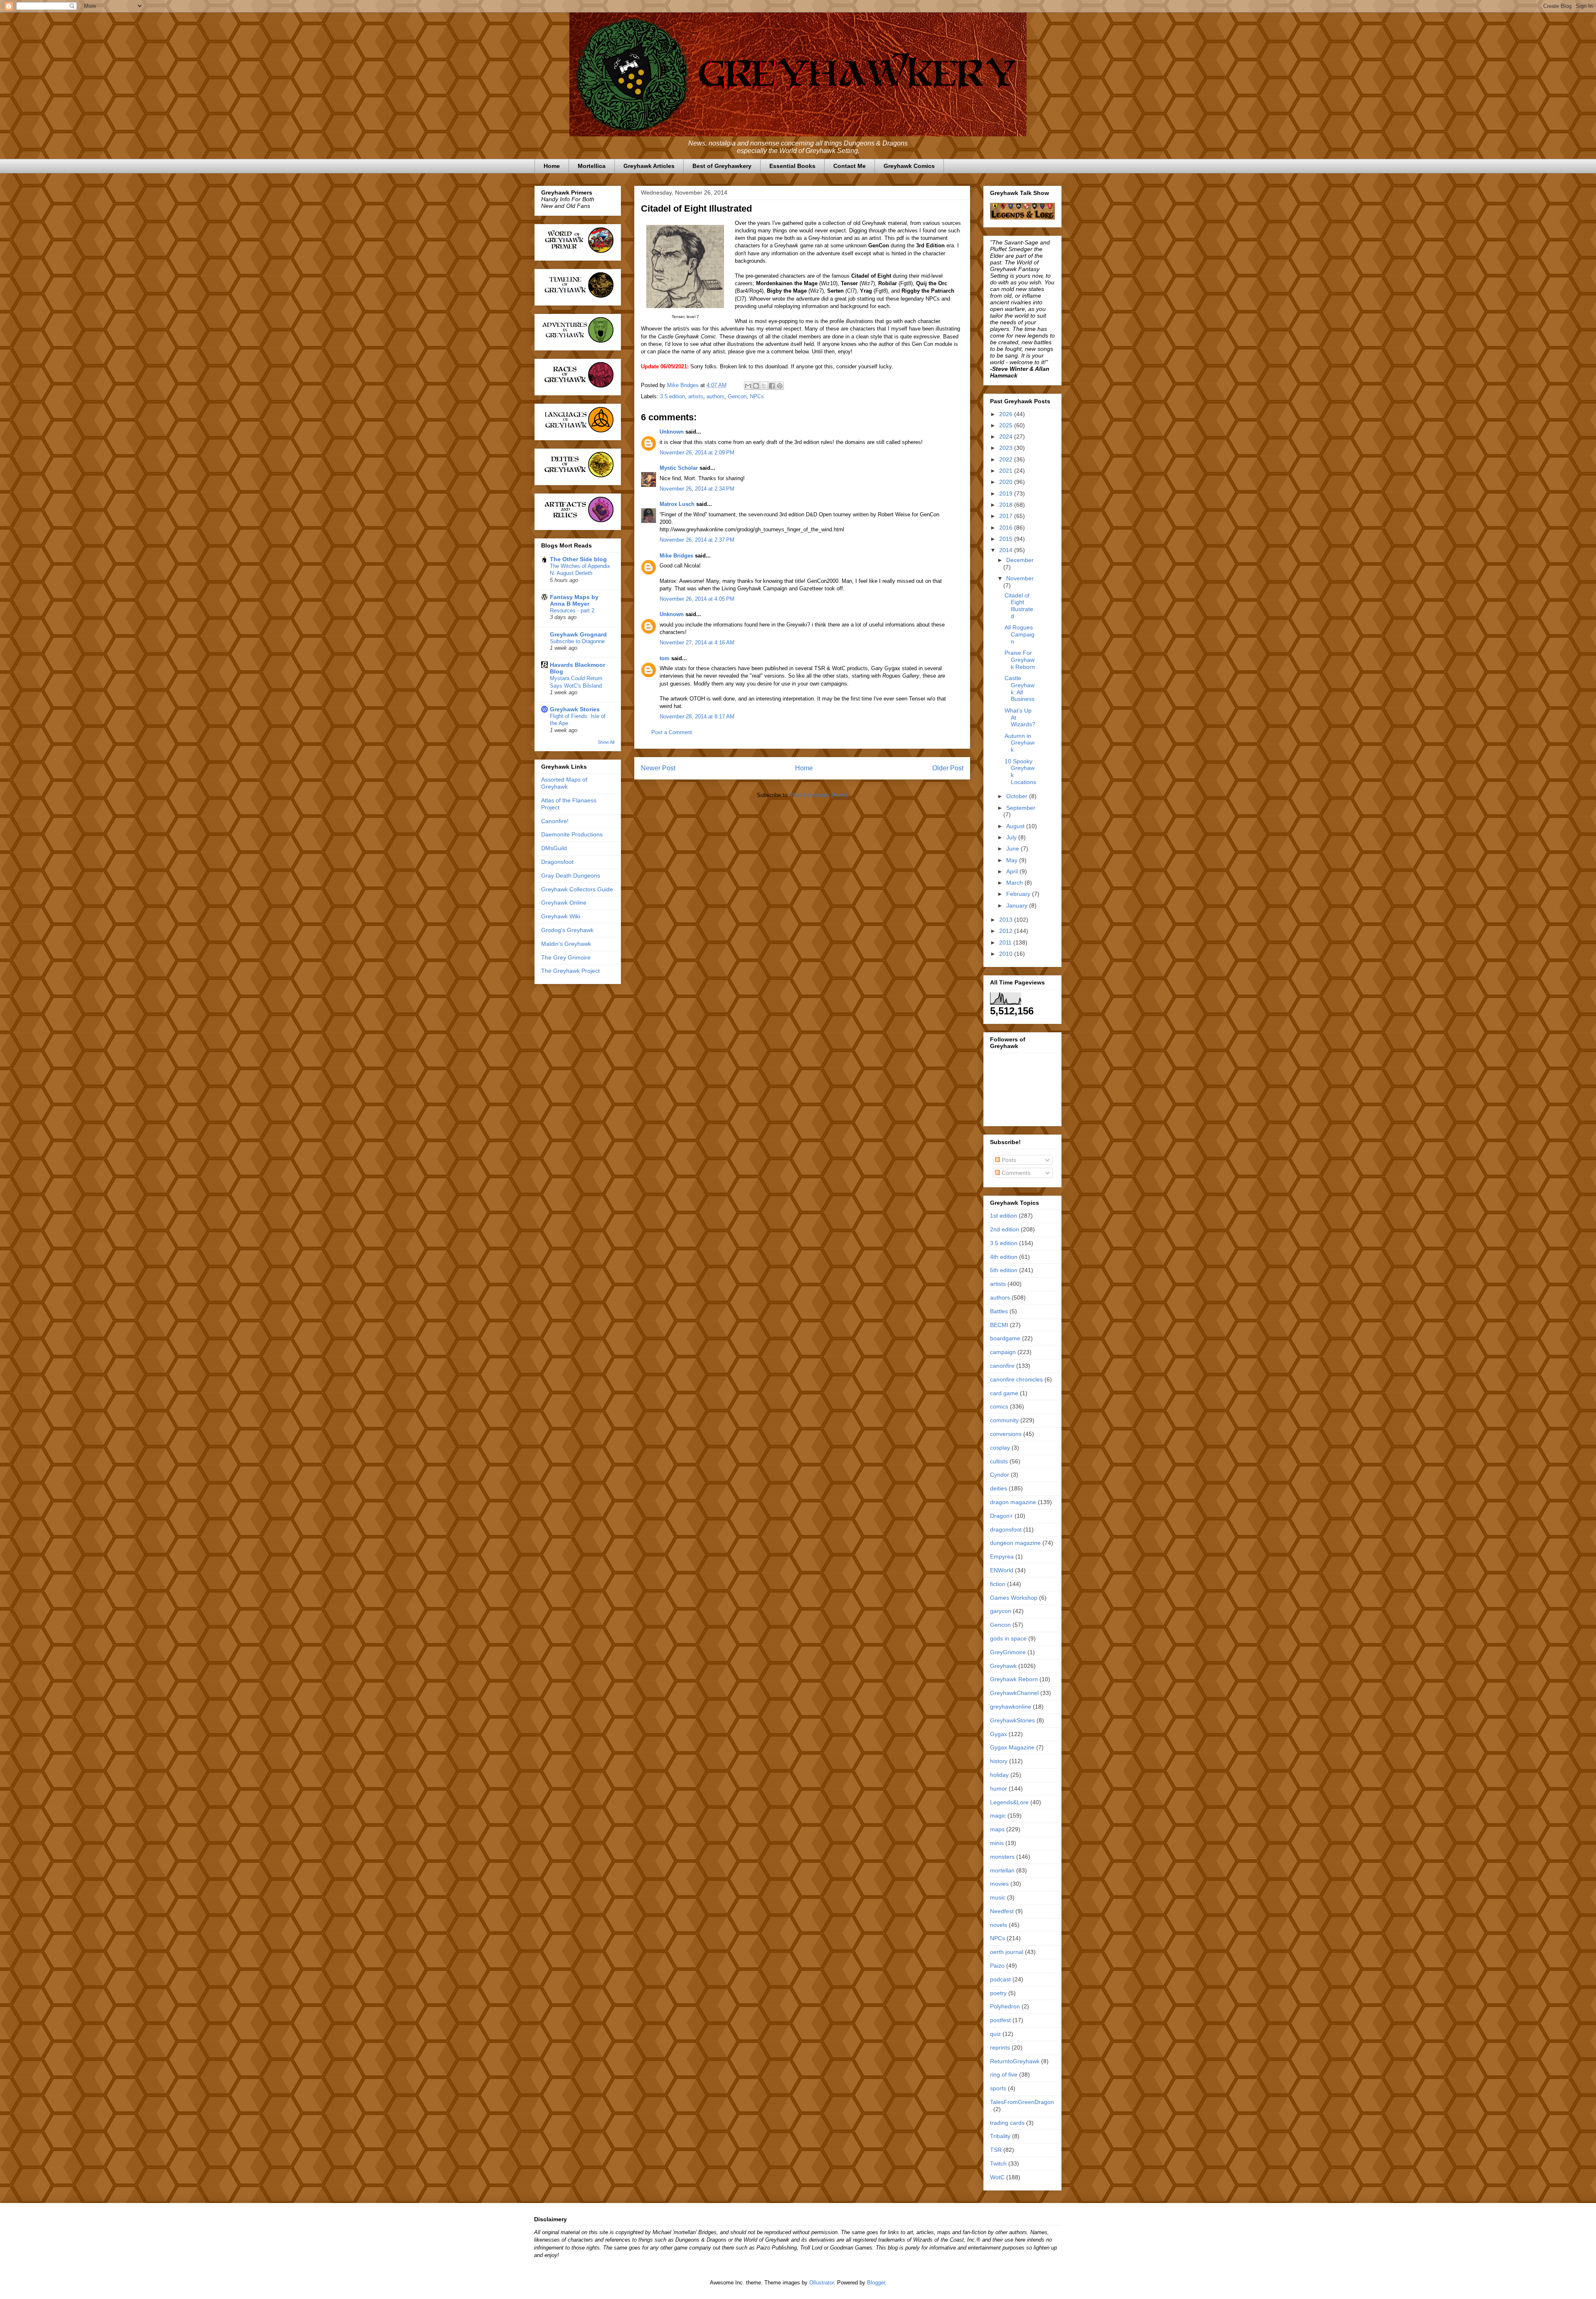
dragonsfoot (1006, 1529)
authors (715, 396)
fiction (998, 1584)
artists (696, 396)
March (1015, 883)
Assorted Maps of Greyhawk (564, 783)
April (1013, 871)
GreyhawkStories (1012, 1720)
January (1018, 905)
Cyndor (1000, 1475)
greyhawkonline (1011, 1707)
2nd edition (1005, 1229)
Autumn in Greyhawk (1020, 743)
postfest (1000, 2020)
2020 (1007, 482)
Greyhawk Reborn (1014, 1679)
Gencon (737, 396)
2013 (1007, 920)
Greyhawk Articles (649, 166)
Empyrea (1002, 1557)
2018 (1007, 505)
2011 (1006, 942)
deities (999, 1488)
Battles (999, 1311)
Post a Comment (672, 732)
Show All (606, 742)
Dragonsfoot (557, 862)
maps (997, 1829)
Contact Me (850, 166)
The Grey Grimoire (566, 957)
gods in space (1008, 1638)
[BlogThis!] (756, 386)
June (1014, 849)
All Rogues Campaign (1020, 634)
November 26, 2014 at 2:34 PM (697, 489)
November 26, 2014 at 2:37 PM (697, 540)
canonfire (1002, 1366)
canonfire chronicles (1016, 1379)
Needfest (1002, 1911)
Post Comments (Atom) (819, 795)
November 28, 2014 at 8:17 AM (697, 717)
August (1016, 826)
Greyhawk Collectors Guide (577, 889)
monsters (1002, 1857)
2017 (1007, 516)
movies (999, 1884)
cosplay (1000, 1448)
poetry (998, 1993)
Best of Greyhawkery (722, 166)
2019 (1007, 493)
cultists (999, 1461)
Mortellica (592, 166)
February (1019, 894)
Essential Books (792, 166)
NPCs (757, 396)
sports (998, 2088)
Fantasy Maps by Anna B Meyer (574, 600)
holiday (999, 1775)
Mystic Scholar (679, 468)
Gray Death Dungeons (571, 876)
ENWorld (1002, 1570)
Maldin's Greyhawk (566, 944)
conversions (1006, 1434)
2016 (1007, 528)
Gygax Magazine (1012, 1747)
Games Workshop (1014, 1598)
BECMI (999, 1325)
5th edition (1004, 1270)
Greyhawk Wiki (561, 916)
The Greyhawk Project (570, 971)
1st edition (1004, 1216)
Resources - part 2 (572, 611)
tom (665, 658)
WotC (997, 2177)
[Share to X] (764, 386)
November (1020, 578)
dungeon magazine (1015, 1543)
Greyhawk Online (564, 903)
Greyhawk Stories (575, 709)
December (1020, 560)
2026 (1007, 414)
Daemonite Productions (572, 834)
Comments (1015, 1173)
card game (1004, 1393)
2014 (1007, 550)
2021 (1007, 471)
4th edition (1004, 1257)
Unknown (672, 432)
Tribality (1000, 2136)
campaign (1003, 1352)
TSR (996, 2150)
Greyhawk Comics (909, 166)
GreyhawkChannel (1014, 1693)
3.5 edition (672, 396)
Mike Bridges (676, 556)
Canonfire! (555, 821)
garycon (1001, 1611)
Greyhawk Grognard (578, 634)
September (1021, 808)
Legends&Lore (1009, 1802)
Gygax (999, 1734)
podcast (1000, 1979)
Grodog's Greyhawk (567, 930)
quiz (995, 2034)
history (999, 1761)
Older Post (948, 768)
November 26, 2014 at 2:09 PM (697, 453)
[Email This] (748, 386)
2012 (1007, 931)
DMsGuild (554, 848)
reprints (1000, 2047)
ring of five (1004, 2075)
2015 (1007, 539)
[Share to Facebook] (772, 386)
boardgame (1005, 1338)
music (998, 1897)
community (1004, 1420)
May (1013, 860)
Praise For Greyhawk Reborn (1020, 660)
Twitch (998, 2163)
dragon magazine (1013, 1502)
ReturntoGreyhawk (1015, 2061)
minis (997, 1843)
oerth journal (1007, 1952)
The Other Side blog (578, 559)
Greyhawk (1003, 1666)
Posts (1008, 1160)
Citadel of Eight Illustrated (1019, 606)
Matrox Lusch (677, 504)
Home (552, 166)
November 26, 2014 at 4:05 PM (697, 599)
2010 (1007, 954)
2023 (1007, 448)
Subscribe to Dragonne (577, 641)
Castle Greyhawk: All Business (1020, 688)
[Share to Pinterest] (780, 386)
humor (999, 1788)
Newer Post (658, 768)
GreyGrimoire (1008, 1652)
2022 (1007, 459)
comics (999, 1406)
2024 (1007, 437)
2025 (1007, 425)
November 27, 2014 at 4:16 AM (697, 643)
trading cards (1007, 2123)
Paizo (997, 1966)
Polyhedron (1005, 2006)
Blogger (876, 2283)
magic (998, 1816)
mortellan (1002, 1870)
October (1018, 796)
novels (999, 1925)
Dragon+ (1001, 1516)
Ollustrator (821, 2283)
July (1012, 837)
